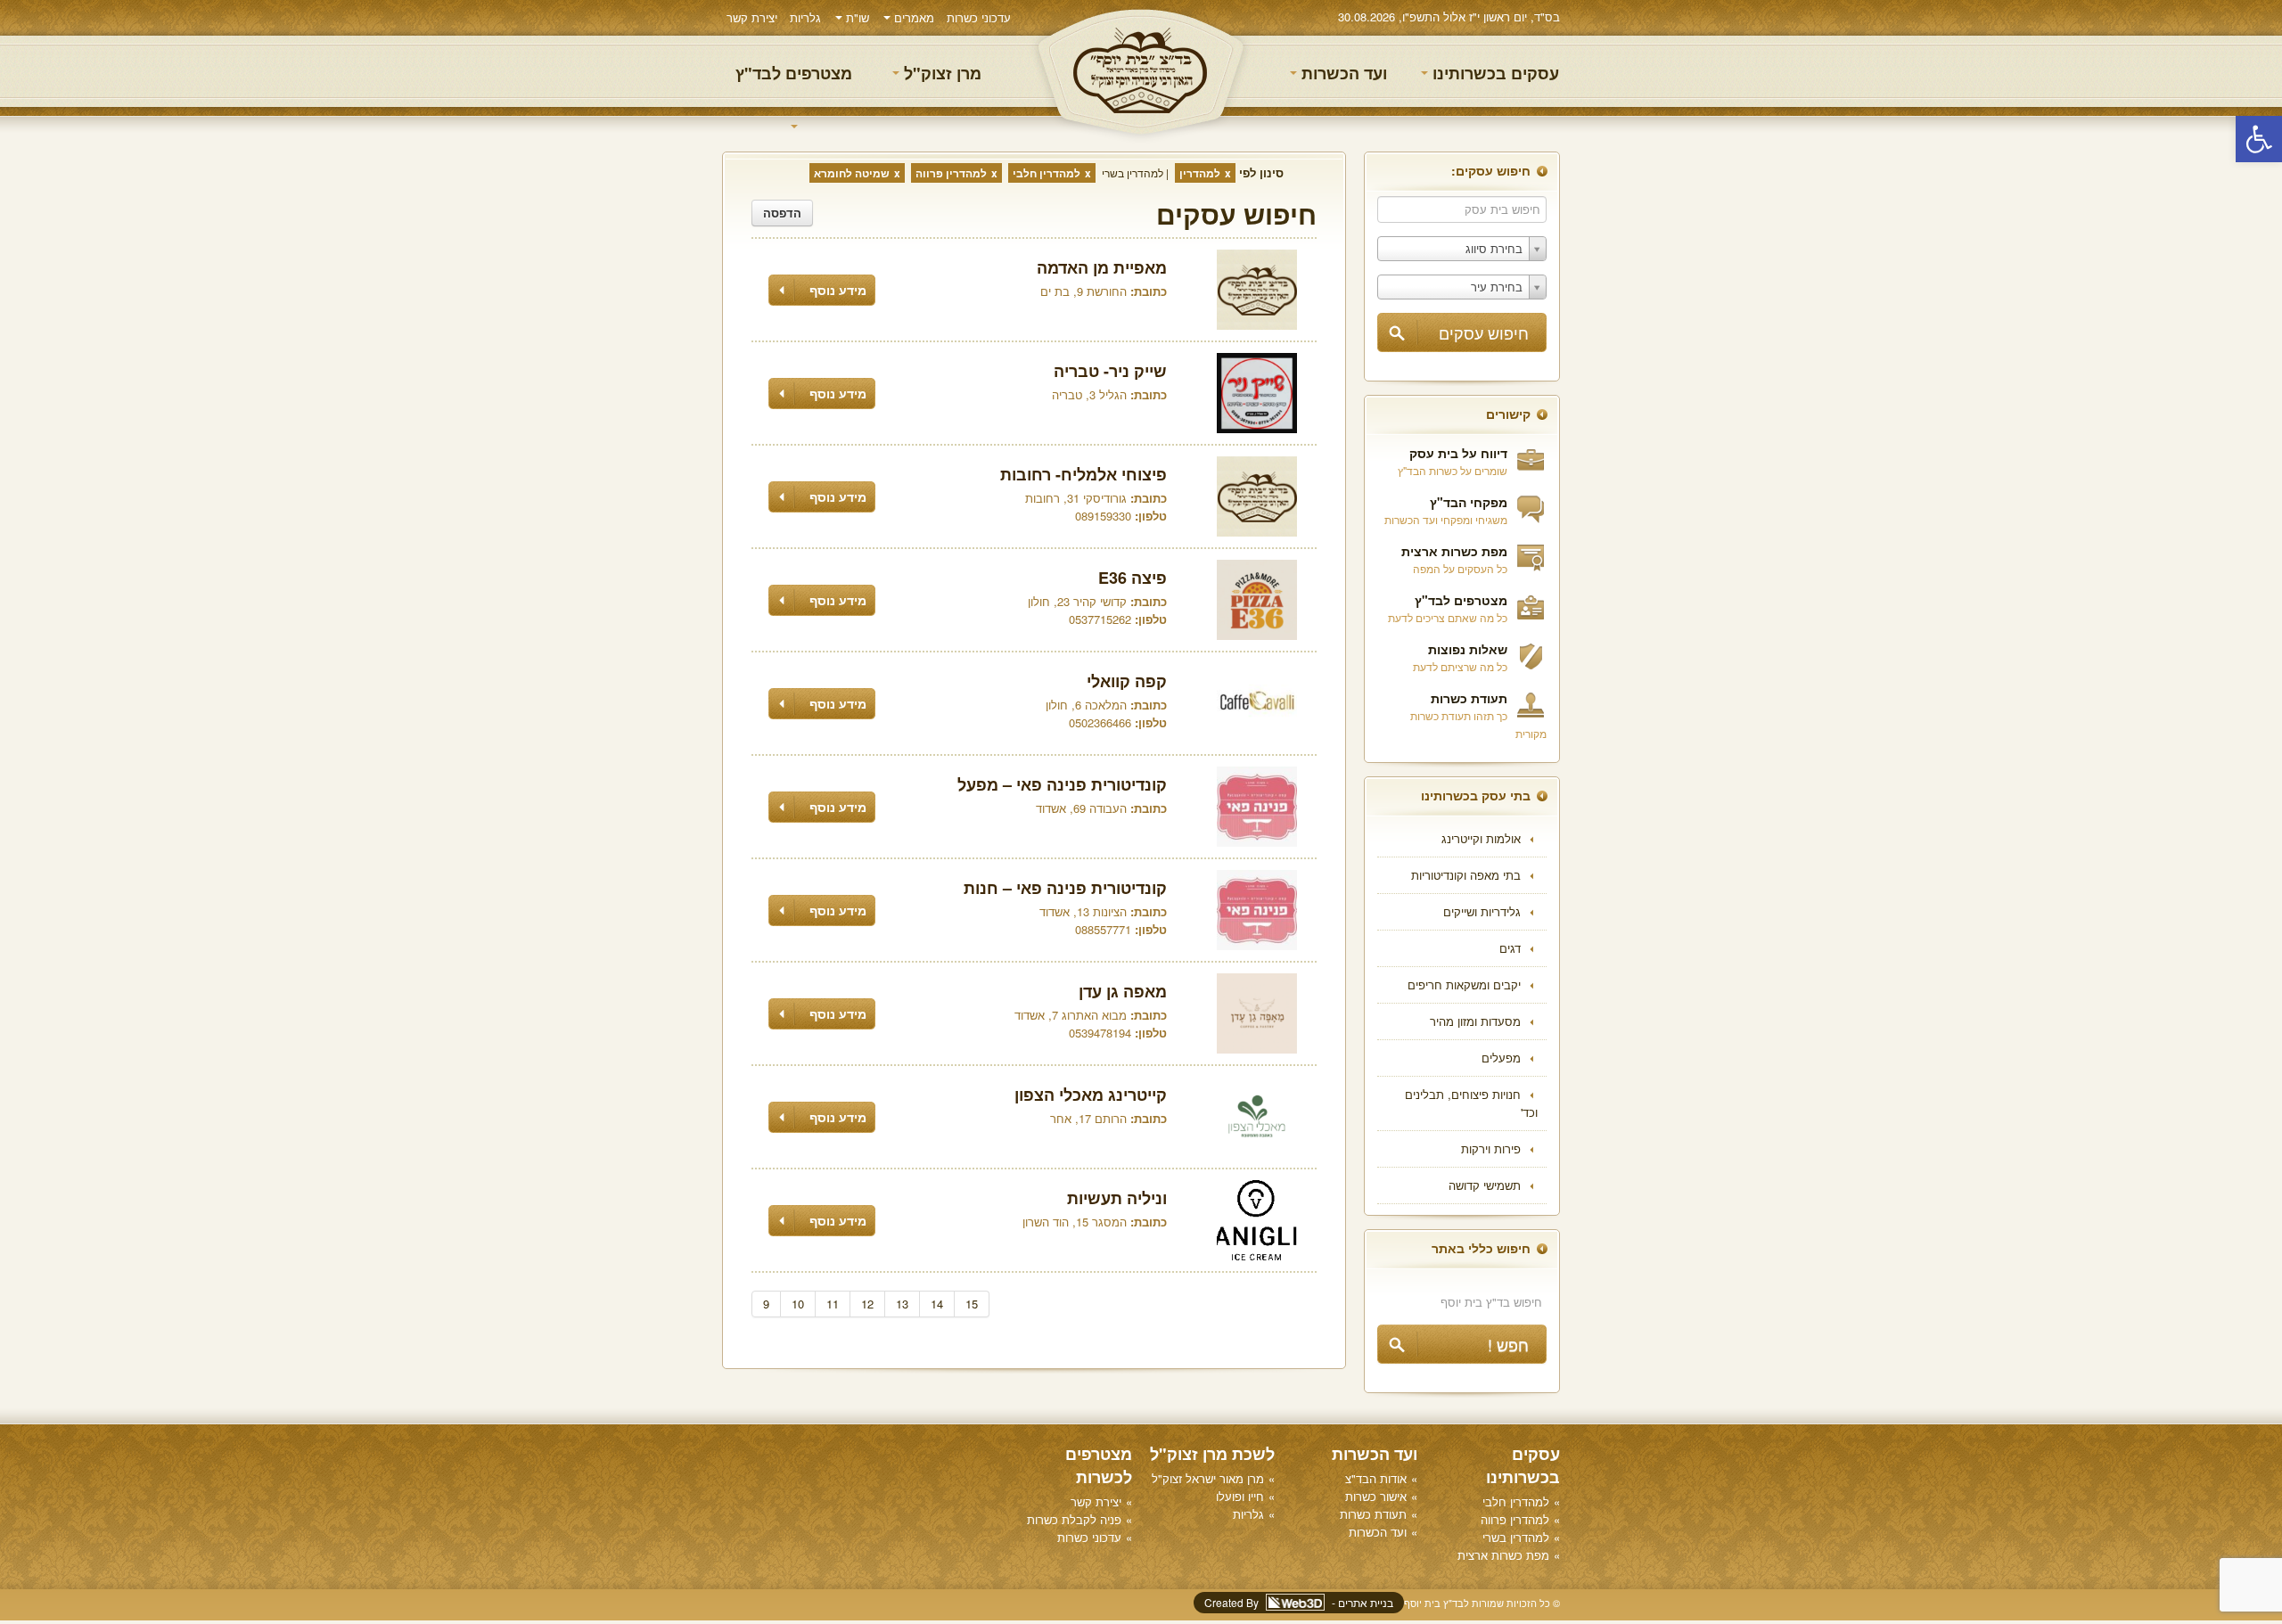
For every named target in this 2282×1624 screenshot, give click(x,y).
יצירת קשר (752, 17)
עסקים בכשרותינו (1494, 73)
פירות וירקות (1491, 1148)
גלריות (805, 17)
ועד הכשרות (1342, 73)
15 (972, 1304)
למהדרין (1200, 173)
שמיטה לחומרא (852, 173)
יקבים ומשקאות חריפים (1464, 984)
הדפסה (782, 213)
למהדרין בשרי (1133, 172)
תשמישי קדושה (1485, 1185)
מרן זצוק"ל (940, 73)
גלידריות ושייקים (1482, 911)
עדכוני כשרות (979, 17)
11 (833, 1304)
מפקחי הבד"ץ (1469, 502)
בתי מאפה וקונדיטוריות (1466, 875)
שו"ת (856, 17)
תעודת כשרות (1469, 698)
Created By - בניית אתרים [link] (1299, 1602)
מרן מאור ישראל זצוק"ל (1208, 1478)
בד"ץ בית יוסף (1141, 72)
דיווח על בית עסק (1458, 453)
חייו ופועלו (1240, 1496)
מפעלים (1501, 1058)
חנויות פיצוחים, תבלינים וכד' (1471, 1103)
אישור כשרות (1376, 1496)
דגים (1510, 948)
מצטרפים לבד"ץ (794, 73)
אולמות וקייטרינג (1481, 838)
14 (937, 1304)
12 (867, 1304)
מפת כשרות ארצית (1454, 551)
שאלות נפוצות (1468, 649)
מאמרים (912, 17)
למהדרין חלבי (1047, 173)
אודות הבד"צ (1376, 1478)
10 (798, 1304)
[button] (2259, 139)
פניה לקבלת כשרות (1074, 1519)
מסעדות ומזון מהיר (1475, 1021)
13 (902, 1304)
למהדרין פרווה (951, 173)
